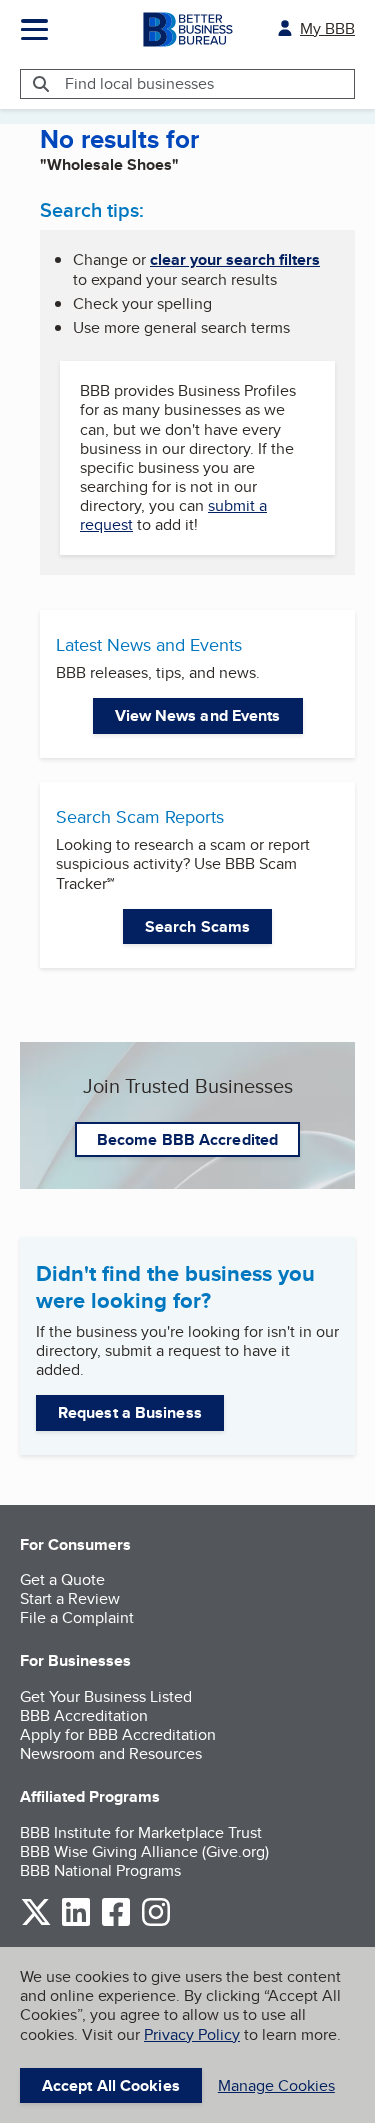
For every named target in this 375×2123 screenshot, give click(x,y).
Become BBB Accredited (187, 1139)
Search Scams (197, 926)
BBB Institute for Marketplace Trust (141, 1832)
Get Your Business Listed (106, 1696)
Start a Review (70, 1598)
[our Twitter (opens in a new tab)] (36, 1922)
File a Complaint (77, 1617)
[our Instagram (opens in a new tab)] (156, 1922)
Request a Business (130, 1412)
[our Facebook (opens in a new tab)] (116, 1922)
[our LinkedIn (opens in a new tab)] (76, 1922)
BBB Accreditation (84, 1715)
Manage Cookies (276, 2085)
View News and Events (198, 715)
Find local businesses (139, 83)
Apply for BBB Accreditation (118, 1734)
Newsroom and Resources (111, 1753)
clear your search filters (235, 259)
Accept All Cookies (111, 2085)
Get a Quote (62, 1579)
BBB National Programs (100, 1870)
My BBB (327, 28)
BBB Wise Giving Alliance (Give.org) (144, 1851)
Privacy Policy (192, 2034)
